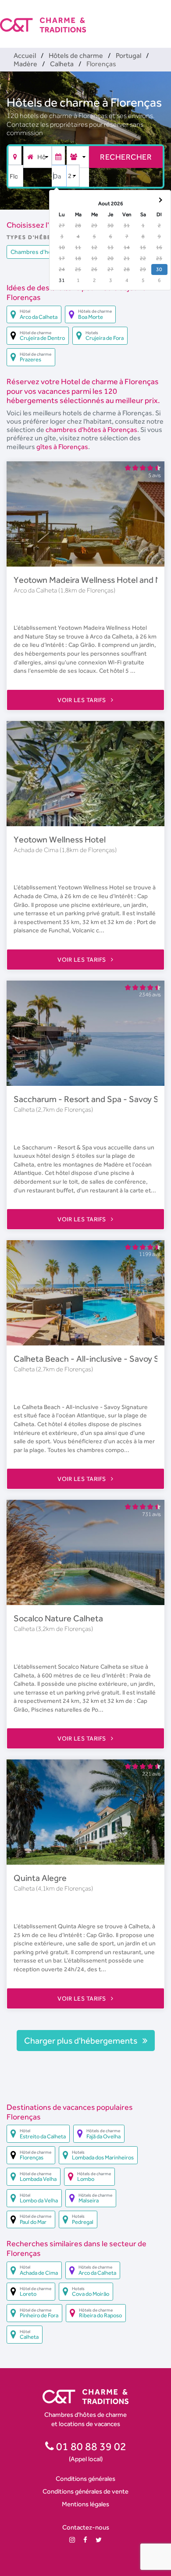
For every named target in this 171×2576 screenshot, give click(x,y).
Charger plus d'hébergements (82, 2041)
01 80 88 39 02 (90, 2446)
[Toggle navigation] (165, 18)
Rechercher (126, 157)
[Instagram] (72, 2540)
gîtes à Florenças (62, 447)
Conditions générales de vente (85, 2491)
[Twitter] (99, 2540)
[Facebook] (85, 2540)
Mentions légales (85, 2504)
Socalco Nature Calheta (58, 1618)
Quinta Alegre (40, 1878)
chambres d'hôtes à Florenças (91, 430)
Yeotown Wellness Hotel (60, 839)
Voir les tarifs (82, 700)
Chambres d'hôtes (36, 252)
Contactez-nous (86, 2527)
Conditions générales (85, 2478)
